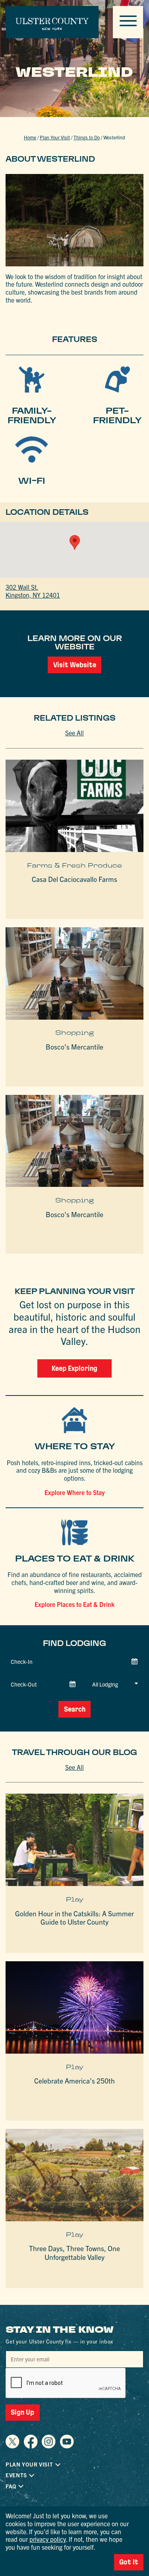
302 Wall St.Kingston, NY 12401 (33, 591)
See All (74, 733)
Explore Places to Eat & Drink (74, 1604)
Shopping (74, 1033)
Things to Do (87, 137)
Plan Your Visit (55, 137)
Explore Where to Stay (75, 1492)
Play (75, 1899)
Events (16, 2475)
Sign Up (22, 2412)
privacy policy (48, 2539)
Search (75, 1709)
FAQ (11, 2486)
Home (30, 137)
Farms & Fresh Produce (74, 865)
